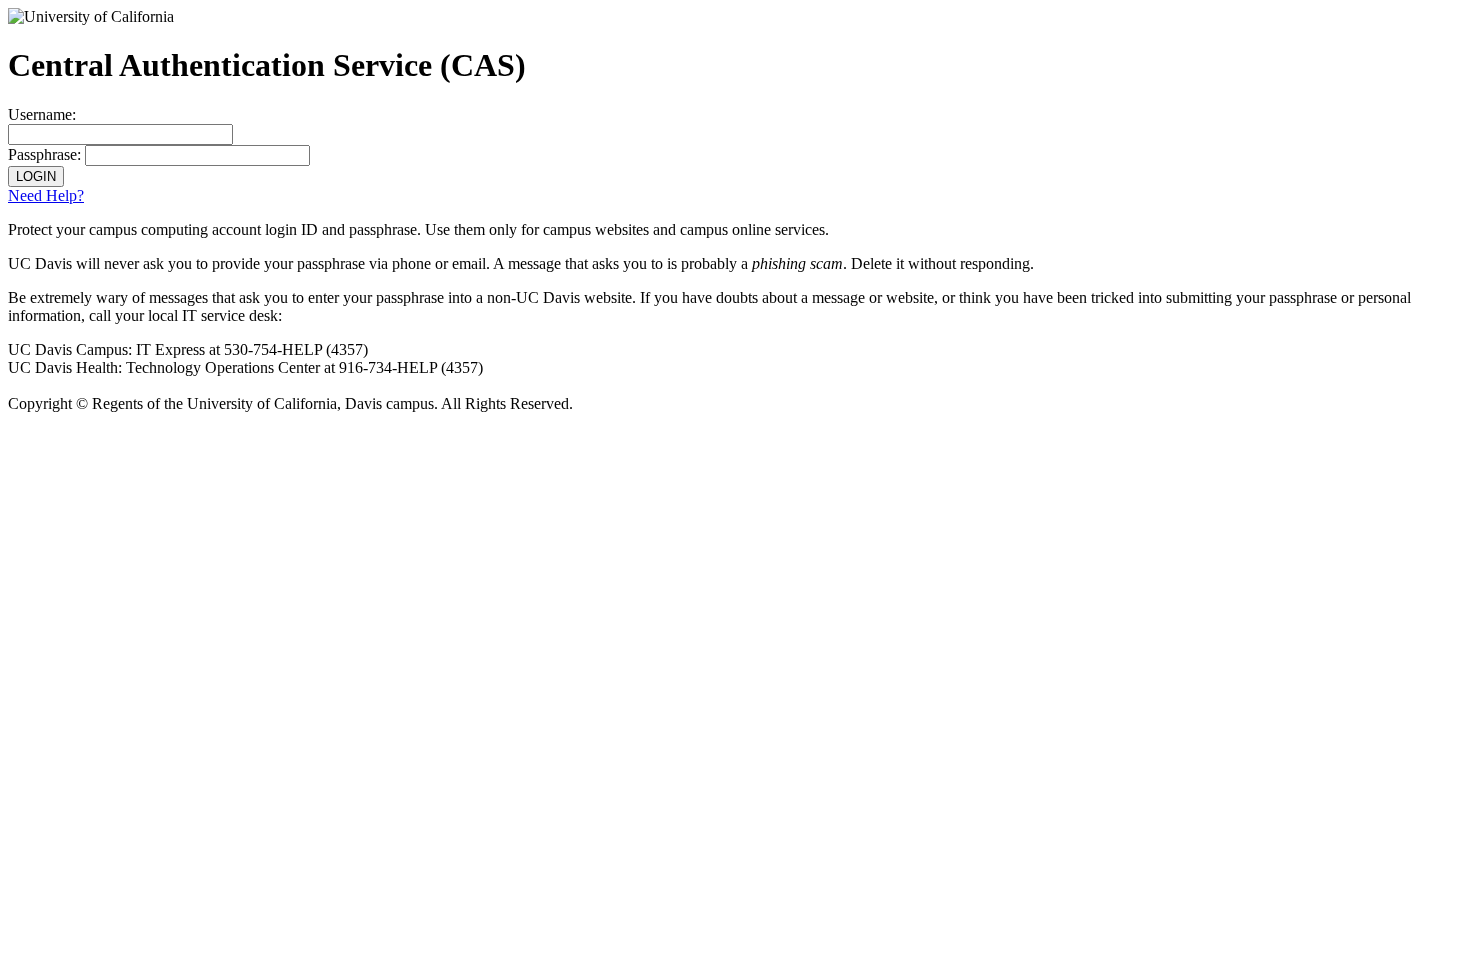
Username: (42, 114)
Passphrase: (44, 154)
